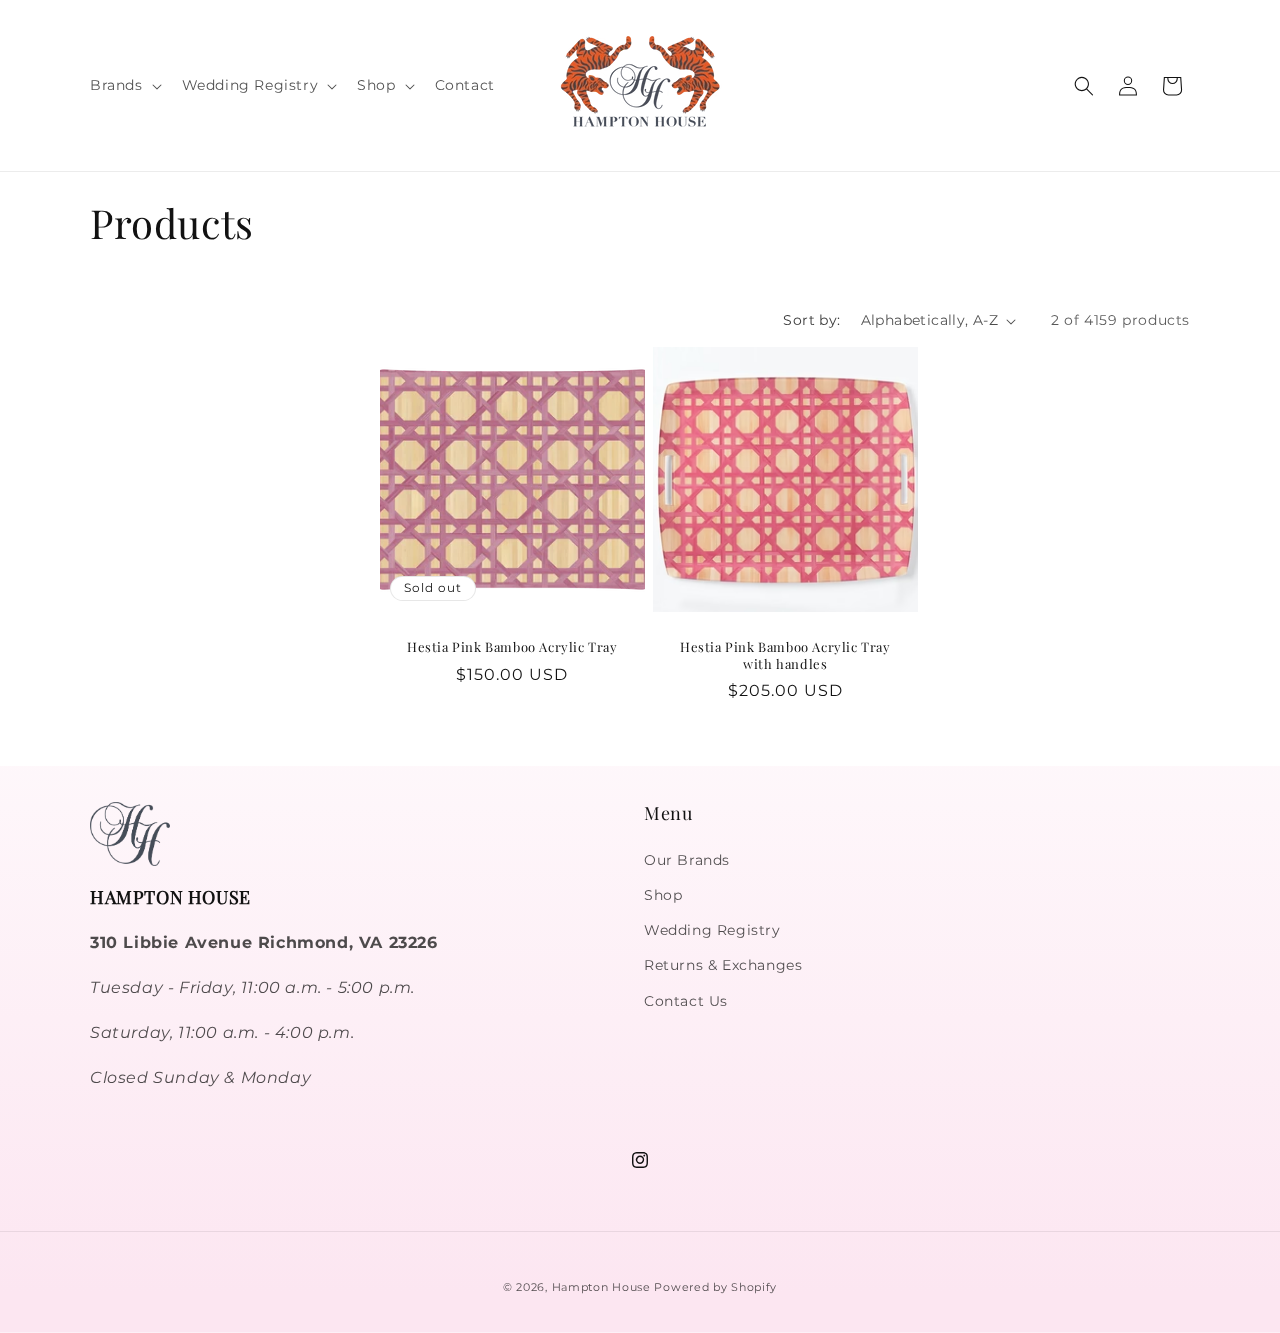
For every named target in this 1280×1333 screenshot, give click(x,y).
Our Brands (687, 860)
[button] (124, 85)
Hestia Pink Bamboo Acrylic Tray (512, 647)
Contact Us (686, 1001)
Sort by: (811, 320)
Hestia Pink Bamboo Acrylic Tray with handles (785, 655)
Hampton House (601, 1287)
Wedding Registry (712, 930)
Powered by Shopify (715, 1287)
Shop (663, 895)
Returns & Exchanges (723, 965)
